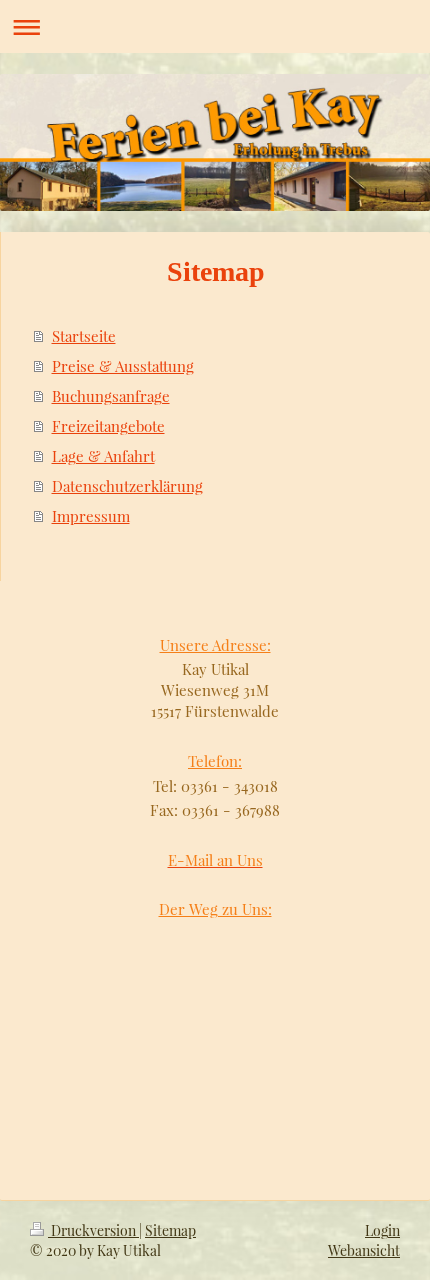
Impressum (91, 516)
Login (382, 1230)
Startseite (84, 336)
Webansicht (364, 1250)
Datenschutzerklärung (127, 486)
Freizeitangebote (108, 426)
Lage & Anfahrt (103, 456)
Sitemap (170, 1230)
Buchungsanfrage (111, 396)
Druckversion (93, 1230)
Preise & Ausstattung (123, 366)
